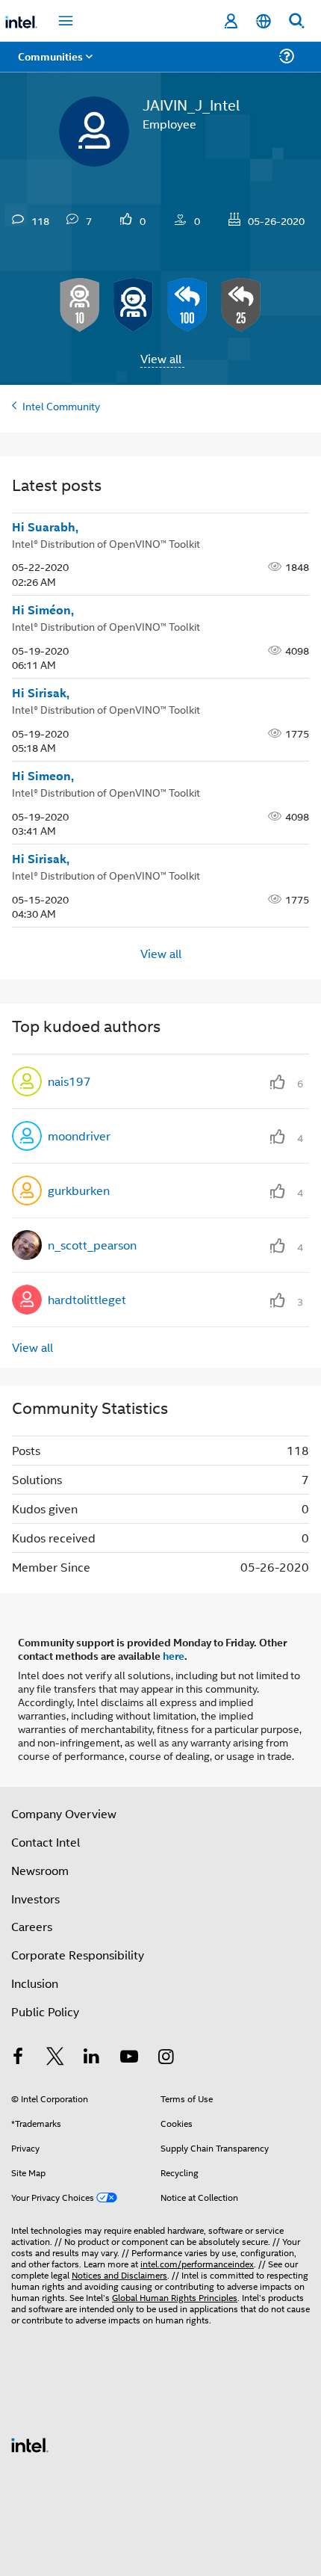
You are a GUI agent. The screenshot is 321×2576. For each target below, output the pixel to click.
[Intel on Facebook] (18, 2058)
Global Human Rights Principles (175, 2297)
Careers (32, 1926)
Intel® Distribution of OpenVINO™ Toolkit (106, 543)
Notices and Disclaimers (119, 2274)
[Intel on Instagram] (166, 2058)
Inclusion (35, 1983)
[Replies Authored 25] (241, 305)
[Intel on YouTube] (129, 2058)
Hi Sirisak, (41, 693)
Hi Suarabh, (45, 527)
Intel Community (61, 405)
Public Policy (45, 2011)
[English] (264, 21)
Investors (35, 1899)
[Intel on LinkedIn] (92, 2058)
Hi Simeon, (44, 776)
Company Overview (64, 1813)
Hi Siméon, (43, 610)
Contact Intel (46, 1842)
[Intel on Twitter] (55, 2058)
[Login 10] (80, 305)
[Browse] (54, 65)
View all (161, 358)
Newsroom (40, 1870)
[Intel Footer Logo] (30, 2443)
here (174, 1655)
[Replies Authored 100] (187, 305)
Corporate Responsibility (78, 1955)
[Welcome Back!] (134, 305)
